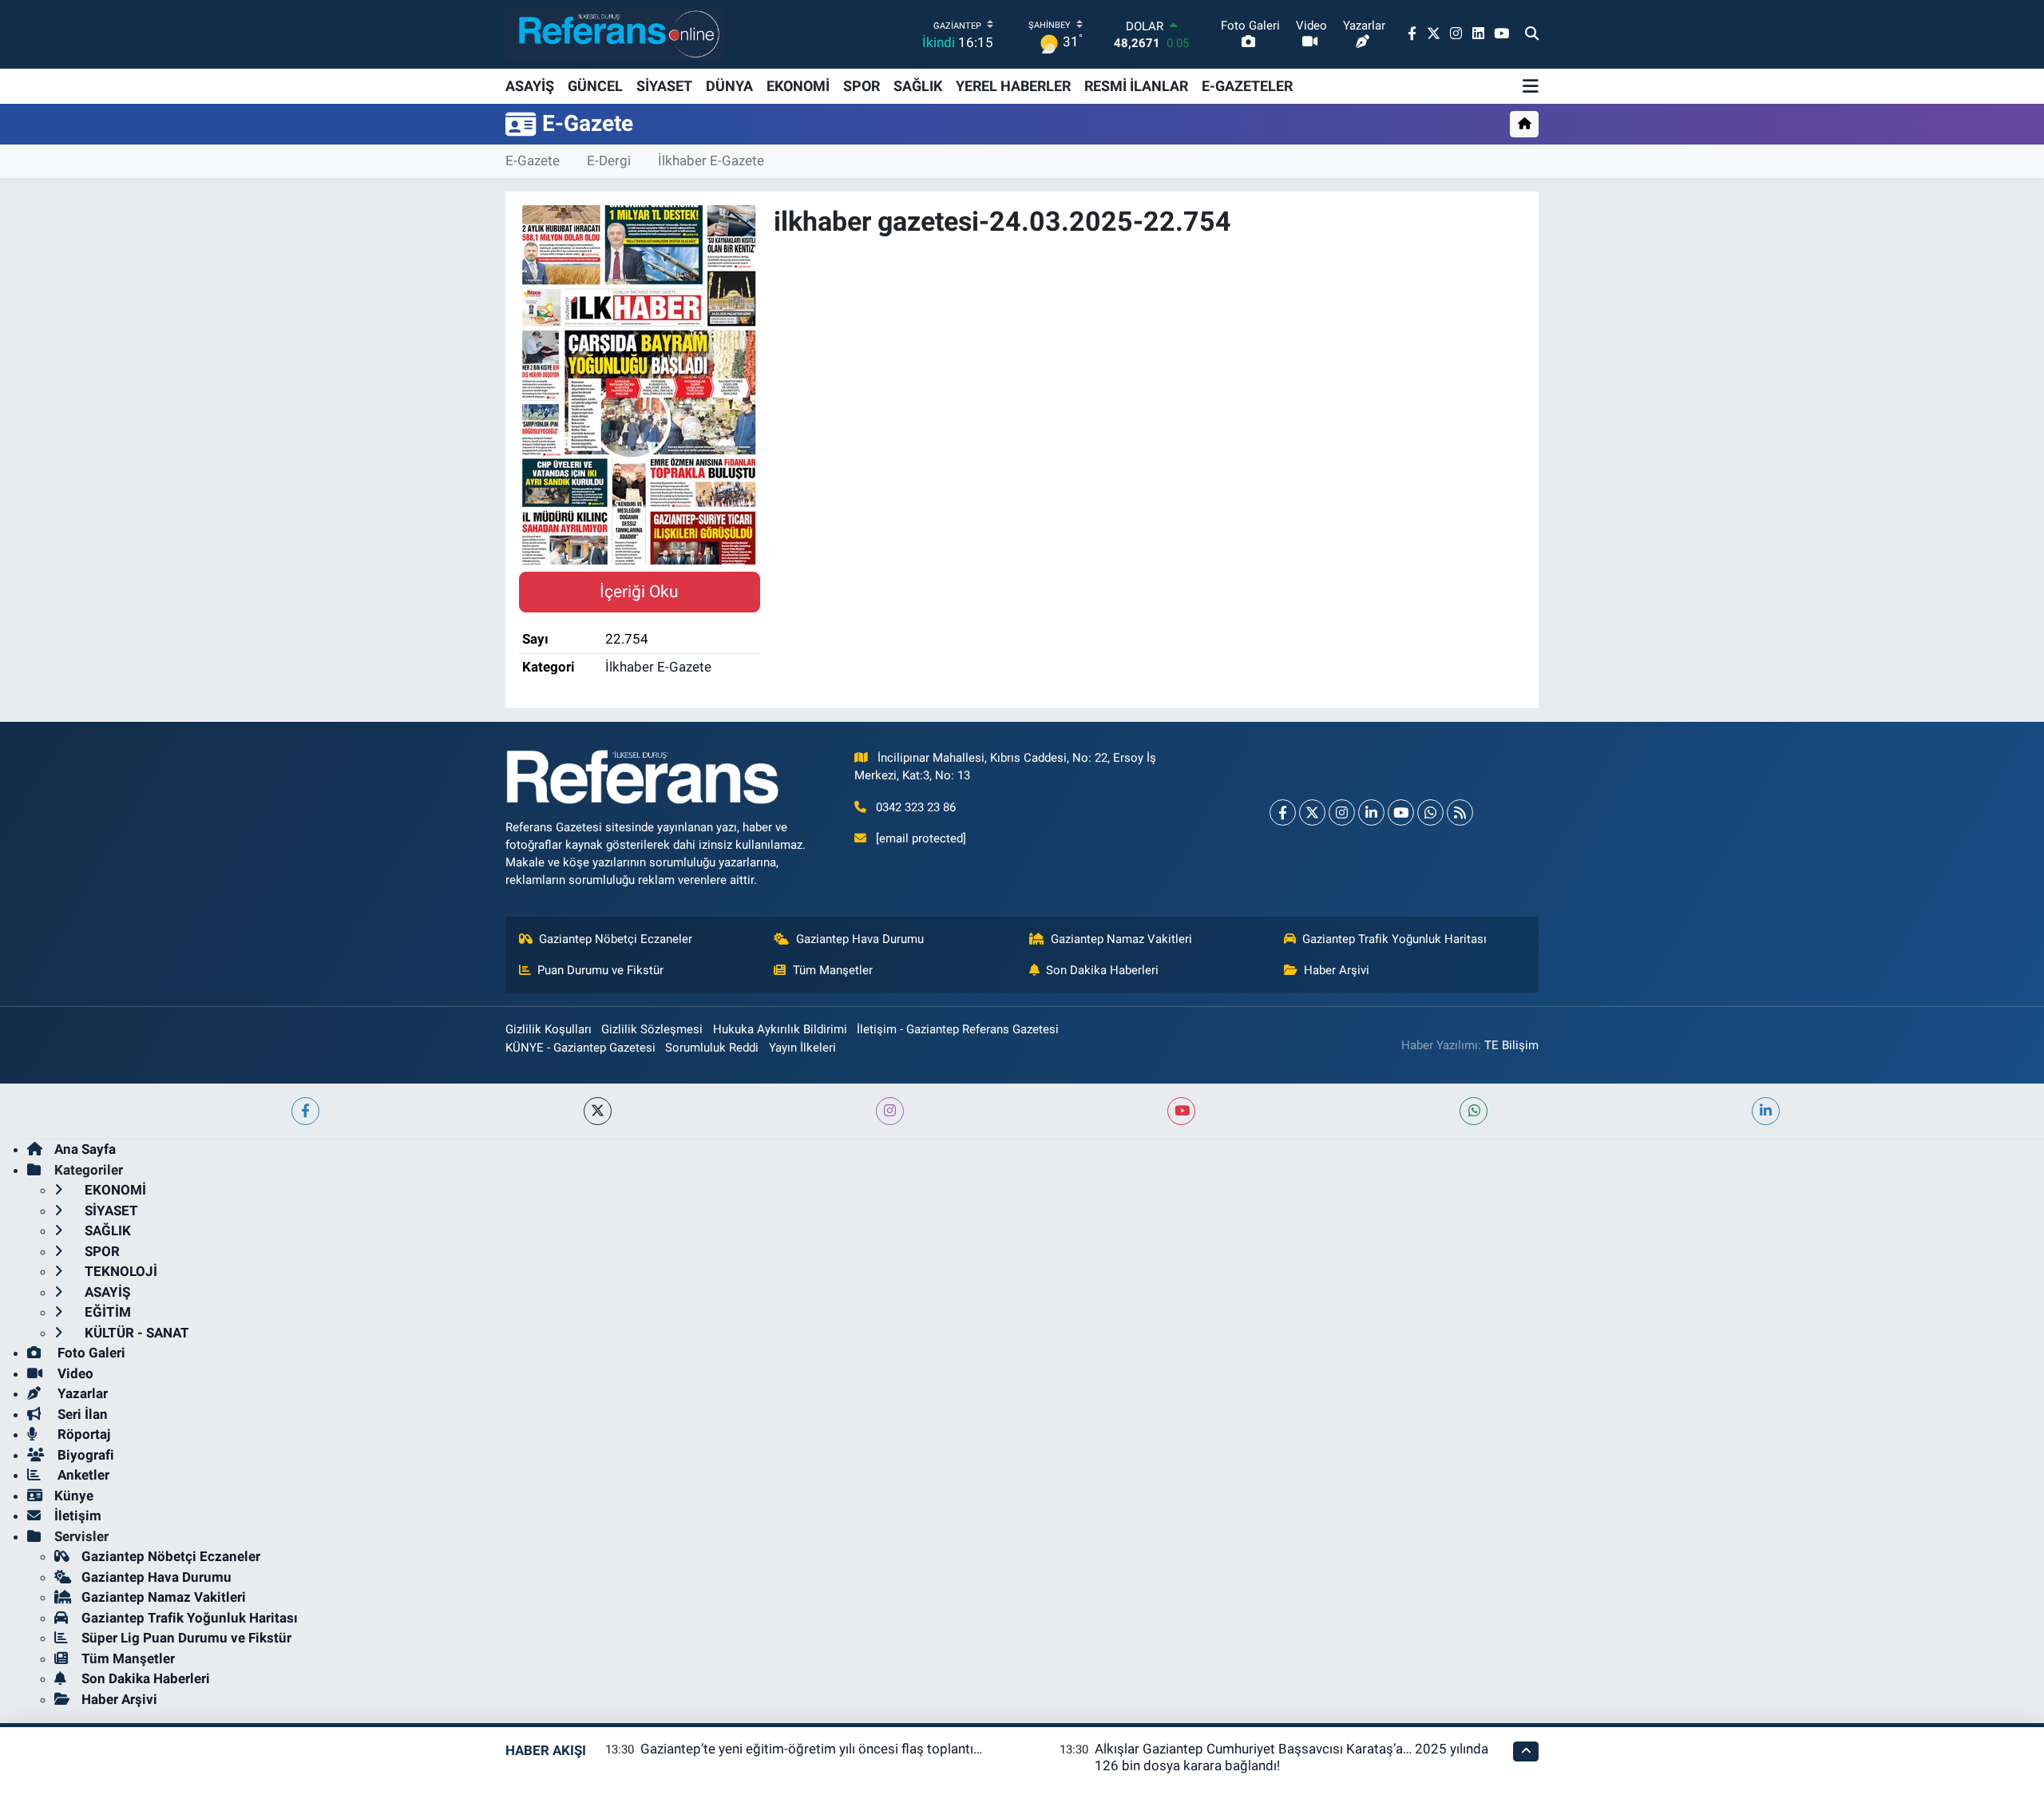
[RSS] (1460, 812)
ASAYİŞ (530, 86)
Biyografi (84, 1455)
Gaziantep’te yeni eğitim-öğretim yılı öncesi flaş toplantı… (811, 1749)
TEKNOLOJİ (119, 1271)
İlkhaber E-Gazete (711, 160)
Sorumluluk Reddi (712, 1048)
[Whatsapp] (1430, 812)
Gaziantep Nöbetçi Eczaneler (616, 939)
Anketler (82, 1475)
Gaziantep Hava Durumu (860, 939)
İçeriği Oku (639, 591)
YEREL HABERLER (1013, 86)
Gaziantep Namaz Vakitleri (1121, 939)
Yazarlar (81, 1393)
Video (74, 1373)
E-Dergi (609, 160)
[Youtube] (1401, 812)
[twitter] (598, 1111)
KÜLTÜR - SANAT (135, 1333)
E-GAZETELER (1247, 86)
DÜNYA (729, 86)
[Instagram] (1342, 812)
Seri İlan (81, 1414)
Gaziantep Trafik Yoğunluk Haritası (1394, 939)
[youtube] (1181, 1111)
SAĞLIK (918, 86)
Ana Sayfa (85, 1149)
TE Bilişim (1511, 1045)
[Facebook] (1283, 812)
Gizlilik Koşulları (549, 1029)
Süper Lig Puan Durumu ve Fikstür (186, 1638)
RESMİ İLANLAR (1136, 86)
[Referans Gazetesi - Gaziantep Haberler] (615, 34)
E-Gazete (533, 160)
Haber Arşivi (1337, 970)
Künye (74, 1496)
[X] (1312, 812)
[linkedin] (1766, 1111)
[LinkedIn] (1371, 812)
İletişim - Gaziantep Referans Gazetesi (958, 1029)
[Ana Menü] (1531, 86)
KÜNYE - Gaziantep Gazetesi (580, 1048)
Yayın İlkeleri (802, 1048)
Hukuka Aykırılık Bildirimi (780, 1029)
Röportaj (82, 1434)
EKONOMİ (798, 86)
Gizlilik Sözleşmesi (652, 1029)
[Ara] (1532, 34)
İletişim (78, 1516)
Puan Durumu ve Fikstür (600, 970)
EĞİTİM (106, 1312)
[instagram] (890, 1111)
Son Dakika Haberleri (1102, 970)
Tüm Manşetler (833, 970)
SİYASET (664, 86)
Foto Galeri (90, 1353)
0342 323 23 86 (916, 807)
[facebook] (305, 1111)
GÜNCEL (595, 86)
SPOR (862, 86)
